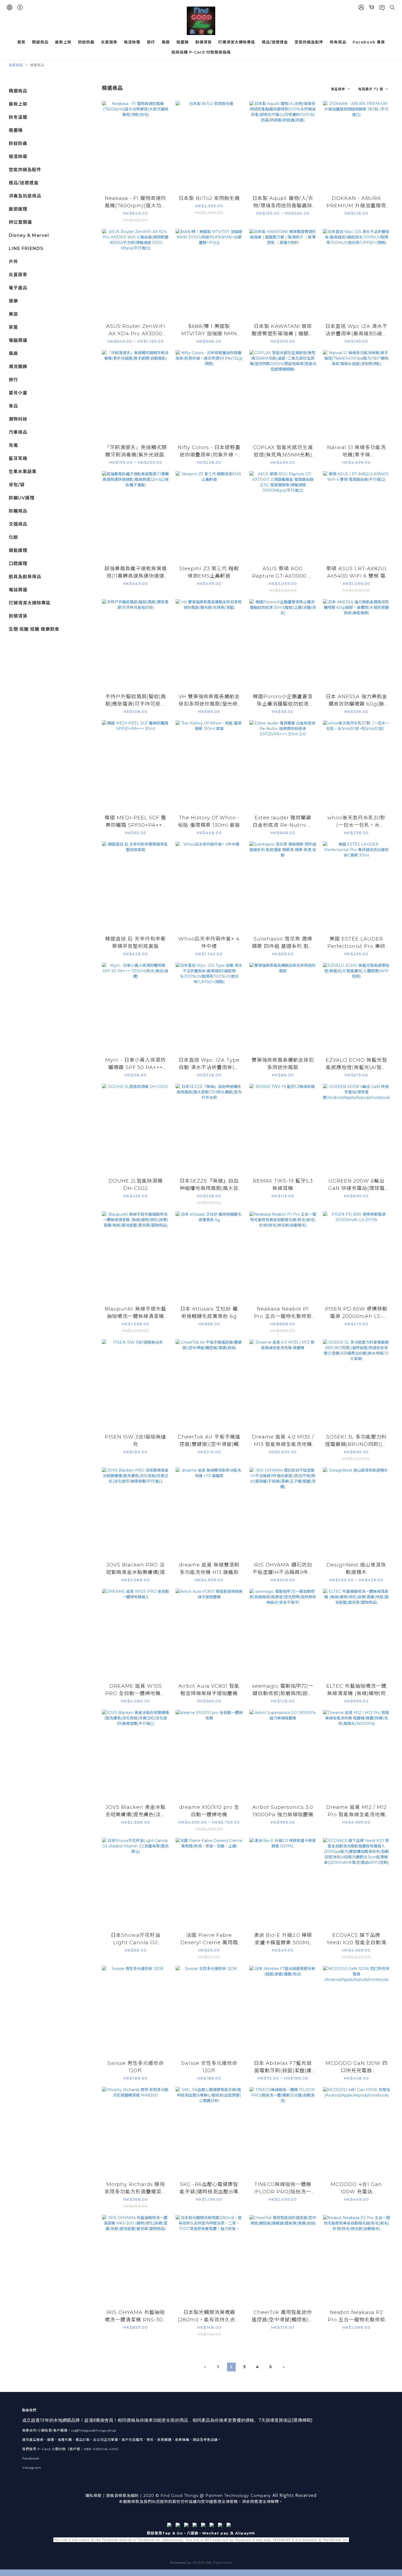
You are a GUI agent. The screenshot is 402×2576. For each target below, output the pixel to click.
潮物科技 (18, 419)
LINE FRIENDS (26, 248)
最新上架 (63, 42)
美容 (13, 314)
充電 (13, 445)
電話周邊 (18, 590)
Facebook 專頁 (369, 42)
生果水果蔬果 (23, 472)
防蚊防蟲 (86, 42)
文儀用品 (18, 524)
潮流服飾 (18, 367)
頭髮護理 (18, 550)
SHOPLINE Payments (212, 2562)
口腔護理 (18, 564)
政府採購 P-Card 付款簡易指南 (201, 52)
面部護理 (18, 209)
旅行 (151, 42)
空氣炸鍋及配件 (309, 42)
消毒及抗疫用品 (25, 196)
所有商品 (338, 42)
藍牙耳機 (18, 459)
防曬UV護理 (22, 498)
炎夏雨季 (109, 42)
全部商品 (16, 65)
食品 (13, 406)
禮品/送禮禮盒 (275, 42)
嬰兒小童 (18, 393)
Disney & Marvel (29, 235)
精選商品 (40, 42)
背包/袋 (17, 485)
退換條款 (302, 2420)
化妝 (13, 537)
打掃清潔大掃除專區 (237, 42)
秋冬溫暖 (18, 117)
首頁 (21, 42)
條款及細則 (129, 2496)
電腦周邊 (18, 340)
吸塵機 (183, 42)
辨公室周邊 (20, 222)
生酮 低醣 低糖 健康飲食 (34, 629)
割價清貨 (203, 42)
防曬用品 (18, 511)
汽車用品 (18, 432)
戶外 (13, 262)
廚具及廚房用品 (25, 577)
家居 (13, 327)
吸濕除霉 (132, 42)
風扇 (166, 42)
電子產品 (18, 288)
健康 (13, 301)
